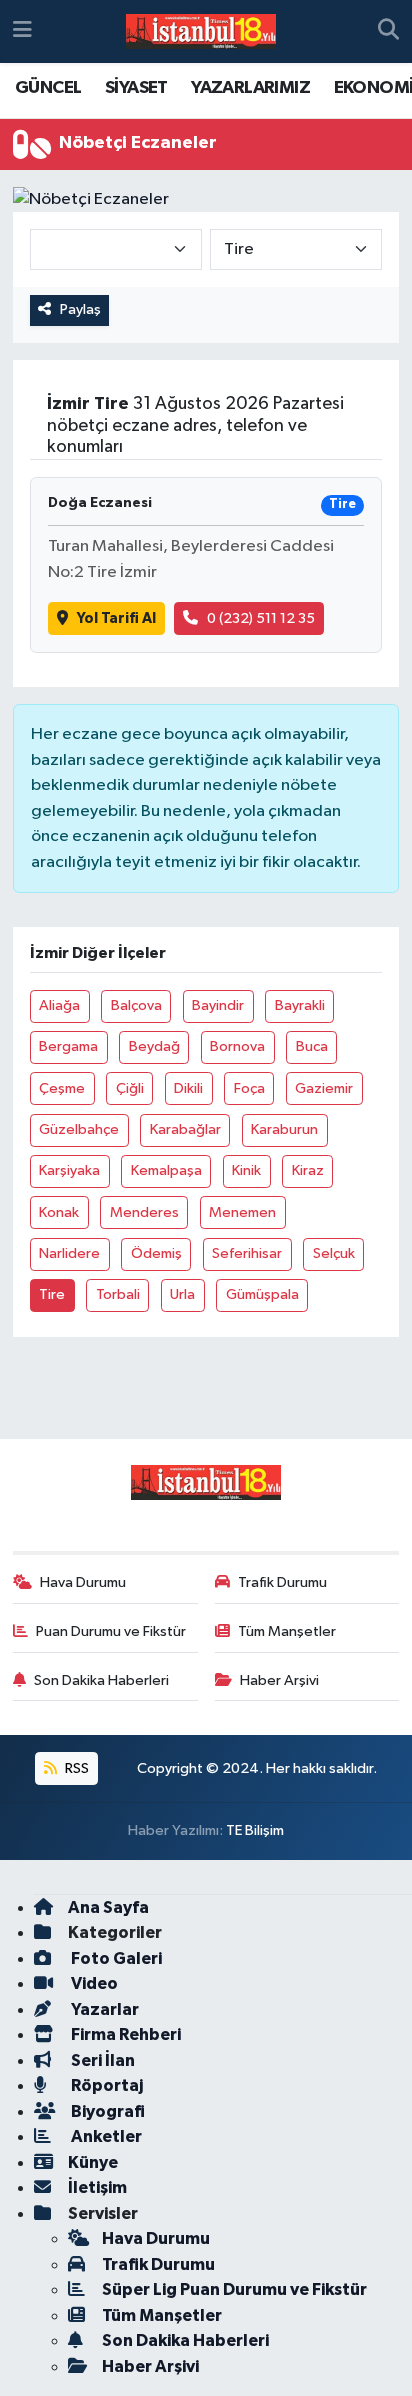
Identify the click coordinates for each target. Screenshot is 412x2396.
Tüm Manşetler (287, 1631)
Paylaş (80, 309)
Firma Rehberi (124, 2034)
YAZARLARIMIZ (250, 88)
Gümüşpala (262, 1294)
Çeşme (62, 1088)
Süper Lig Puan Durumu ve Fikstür (234, 2289)
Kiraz (308, 1170)
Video (93, 1983)
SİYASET (136, 88)
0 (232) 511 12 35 (261, 618)
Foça (249, 1088)
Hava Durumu (83, 1582)
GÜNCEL (48, 88)
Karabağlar (185, 1129)
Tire (52, 1294)
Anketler (105, 2136)
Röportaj (105, 2085)
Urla (182, 1294)
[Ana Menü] (22, 31)
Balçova (136, 1005)
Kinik (246, 1170)
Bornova (237, 1046)
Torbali (118, 1294)
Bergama (68, 1046)
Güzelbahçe (79, 1129)
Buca (312, 1046)
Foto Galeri (115, 1958)
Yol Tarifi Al (116, 618)
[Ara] (388, 32)
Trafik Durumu (282, 1582)
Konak (59, 1212)
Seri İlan (101, 2060)
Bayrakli (300, 1005)
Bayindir (218, 1005)
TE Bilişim (255, 1830)
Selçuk (334, 1253)
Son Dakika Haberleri (101, 1680)
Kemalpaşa (166, 1170)
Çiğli (130, 1088)
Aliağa (59, 1005)
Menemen (242, 1212)
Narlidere (69, 1253)
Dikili (188, 1088)
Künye (93, 2162)
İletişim (97, 2187)
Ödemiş (156, 1253)
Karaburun (284, 1129)
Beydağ (154, 1046)
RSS (75, 1768)
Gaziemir (324, 1088)
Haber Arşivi (279, 1680)
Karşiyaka (69, 1170)
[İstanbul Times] (201, 32)
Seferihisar (247, 1253)
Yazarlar (103, 2009)
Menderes (144, 1212)
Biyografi (106, 2111)
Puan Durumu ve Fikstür (111, 1631)
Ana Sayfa (108, 1907)
